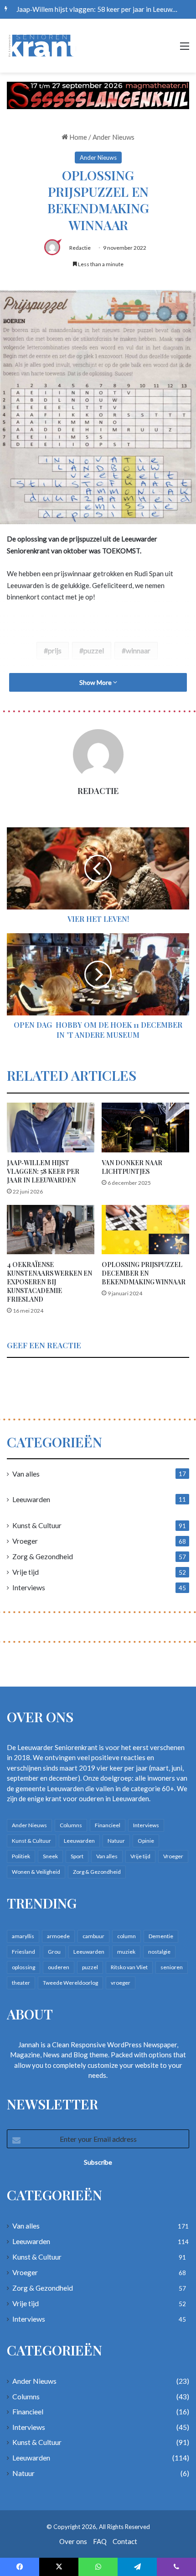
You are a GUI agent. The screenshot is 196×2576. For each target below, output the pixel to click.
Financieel (108, 1825)
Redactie (80, 248)
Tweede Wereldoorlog (70, 1983)
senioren (172, 1967)
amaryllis (23, 1936)
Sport (77, 1856)
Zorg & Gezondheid (43, 1556)
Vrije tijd (26, 1572)
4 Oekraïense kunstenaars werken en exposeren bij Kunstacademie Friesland (49, 1282)
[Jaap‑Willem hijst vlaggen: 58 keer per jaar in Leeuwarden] (51, 1127)
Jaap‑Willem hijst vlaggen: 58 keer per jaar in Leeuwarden (43, 1171)
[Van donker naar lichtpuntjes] (145, 1127)
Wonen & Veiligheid (36, 1872)
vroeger (121, 1983)
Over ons (73, 2541)
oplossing (23, 1967)
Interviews (29, 1587)
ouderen (59, 1967)
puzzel (94, 650)
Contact (125, 2541)
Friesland (23, 1952)
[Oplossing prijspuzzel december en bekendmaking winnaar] (145, 1230)
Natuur (116, 1841)
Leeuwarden (31, 1499)
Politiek (21, 1856)
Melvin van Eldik (41, 9)
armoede (58, 1936)
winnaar (138, 650)
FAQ (100, 2541)
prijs (55, 650)
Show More (96, 682)
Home (77, 137)
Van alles (26, 1474)
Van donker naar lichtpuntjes (132, 1167)
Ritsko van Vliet (129, 1967)
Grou (54, 1952)
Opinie (146, 1841)
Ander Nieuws (113, 137)
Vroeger (25, 1541)
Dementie (161, 1936)
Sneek (50, 1856)
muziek (126, 1952)
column (126, 1936)
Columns (71, 1825)
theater (21, 1983)
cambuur (93, 1936)
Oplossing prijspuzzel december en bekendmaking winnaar (144, 1273)
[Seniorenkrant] (43, 46)
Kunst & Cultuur (37, 1525)
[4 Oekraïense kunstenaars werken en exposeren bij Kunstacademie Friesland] (51, 1230)
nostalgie (159, 1952)
